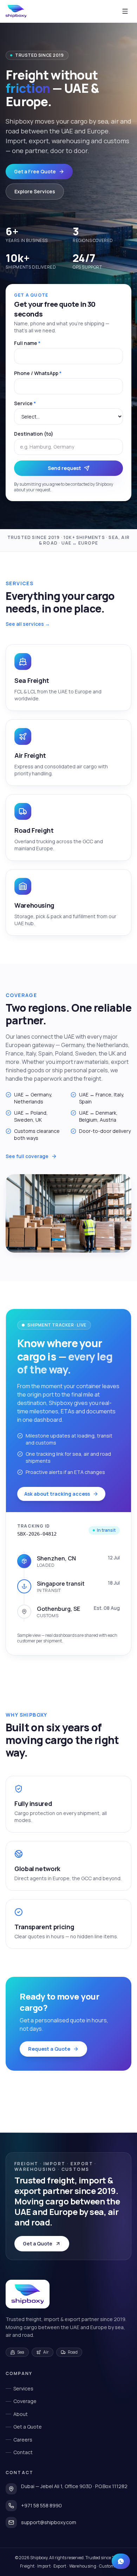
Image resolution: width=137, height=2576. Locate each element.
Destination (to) (34, 434)
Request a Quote (49, 2049)
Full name (27, 343)
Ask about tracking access (57, 1494)
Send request (64, 468)
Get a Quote (38, 2243)
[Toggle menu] (125, 11)
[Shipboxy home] (28, 2294)
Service (25, 403)
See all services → (28, 624)
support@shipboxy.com (49, 2522)
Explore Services (35, 191)
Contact (23, 2452)
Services (23, 2388)
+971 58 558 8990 (41, 2505)
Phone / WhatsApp (38, 373)
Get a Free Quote (35, 171)
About (21, 2414)
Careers (23, 2440)
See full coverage (27, 1156)
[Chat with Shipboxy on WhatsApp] (121, 2561)
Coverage (25, 2401)
